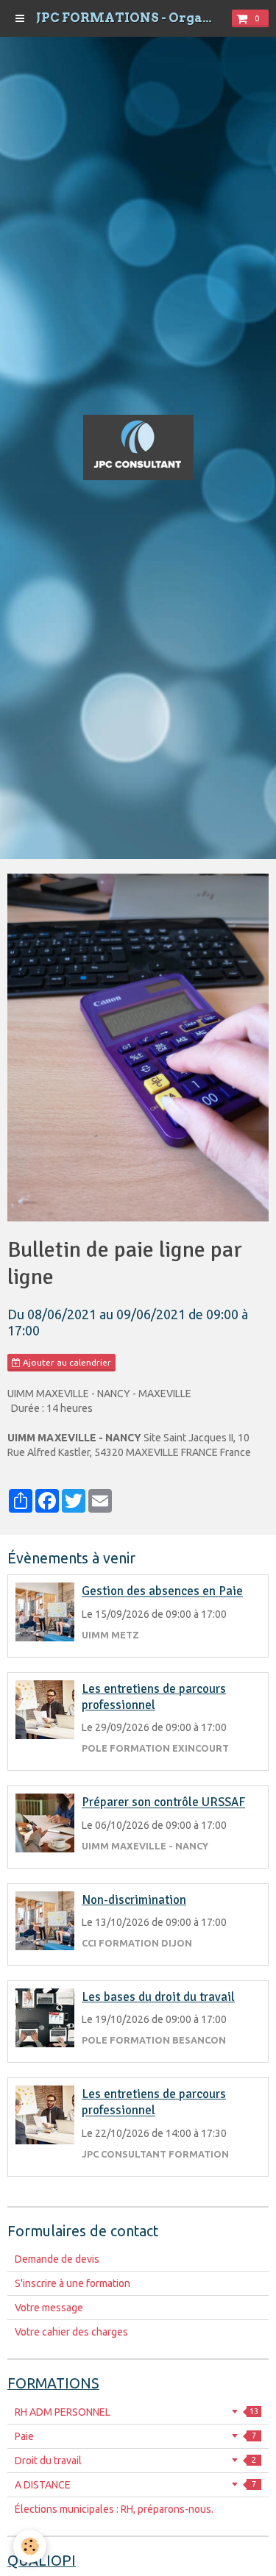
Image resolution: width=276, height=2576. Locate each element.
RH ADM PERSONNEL (137, 2412)
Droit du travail (135, 2461)
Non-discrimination (134, 1900)
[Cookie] (30, 2546)
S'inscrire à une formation (72, 2283)
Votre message (49, 2308)
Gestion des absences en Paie (162, 1592)
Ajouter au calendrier (66, 1362)
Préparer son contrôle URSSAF (163, 1803)
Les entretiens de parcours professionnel (154, 1697)
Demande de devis (57, 2259)
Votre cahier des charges (71, 2332)
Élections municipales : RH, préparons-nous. (114, 2509)
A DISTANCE (135, 2485)
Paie (135, 2436)
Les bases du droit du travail (158, 1997)
